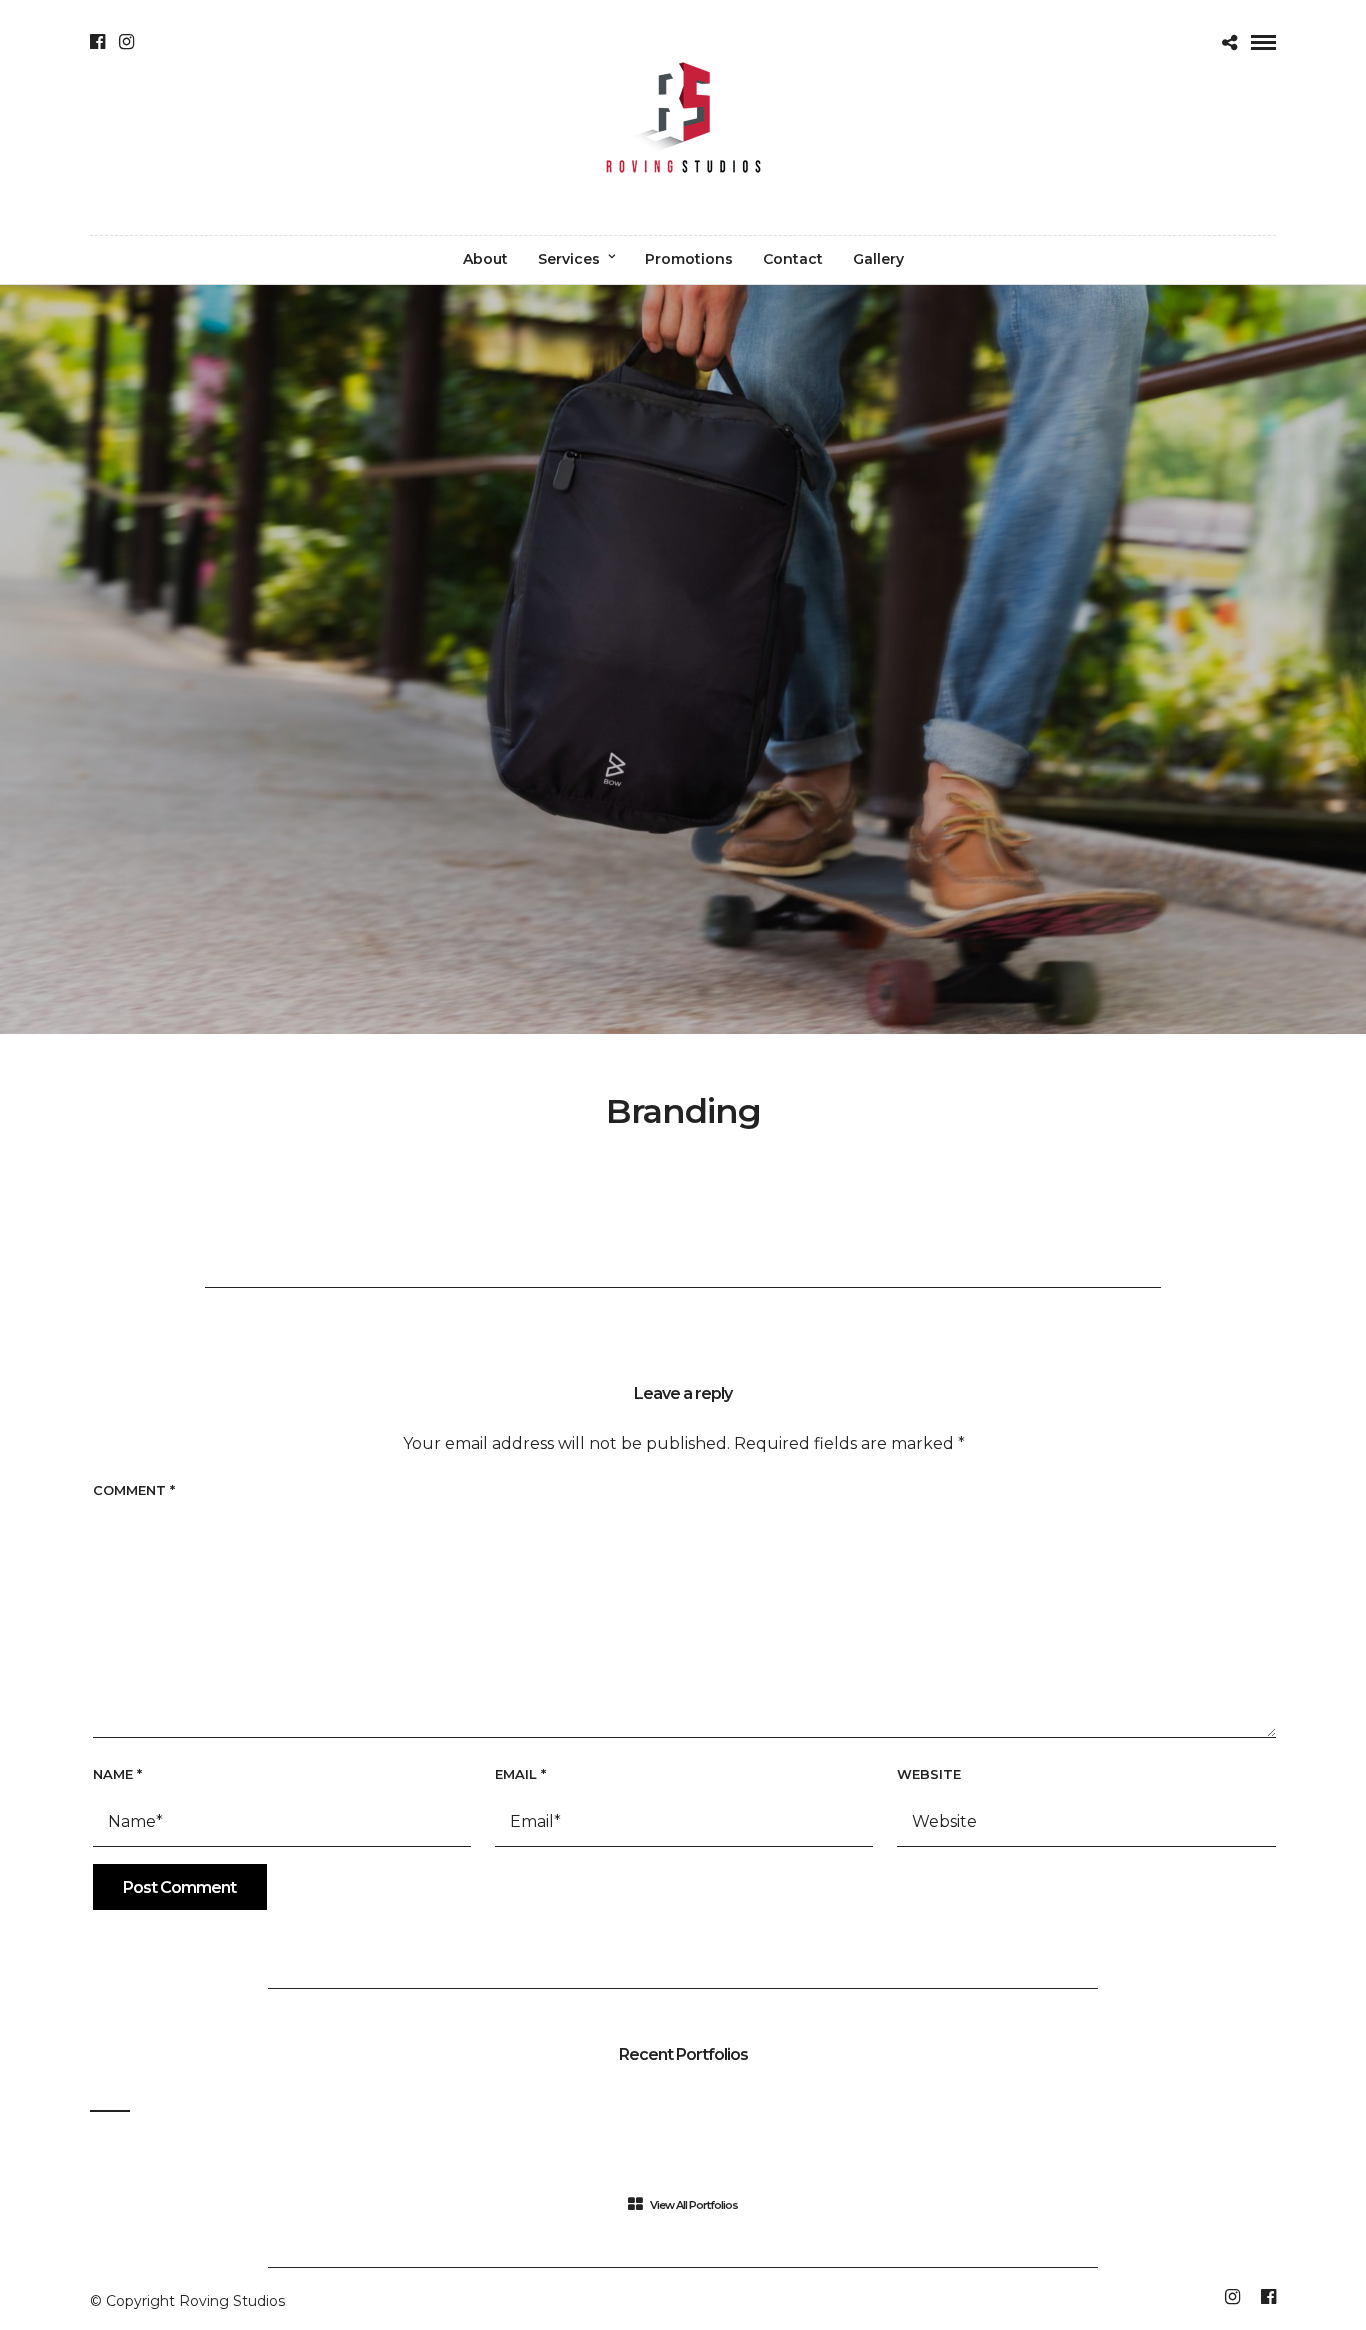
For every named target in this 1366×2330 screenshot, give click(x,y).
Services (569, 259)
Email (520, 1774)
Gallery (878, 259)
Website (929, 1774)
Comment (134, 1490)
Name (117, 1774)
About (485, 259)
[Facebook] (97, 42)
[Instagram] (126, 42)
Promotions (689, 259)
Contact (793, 259)
